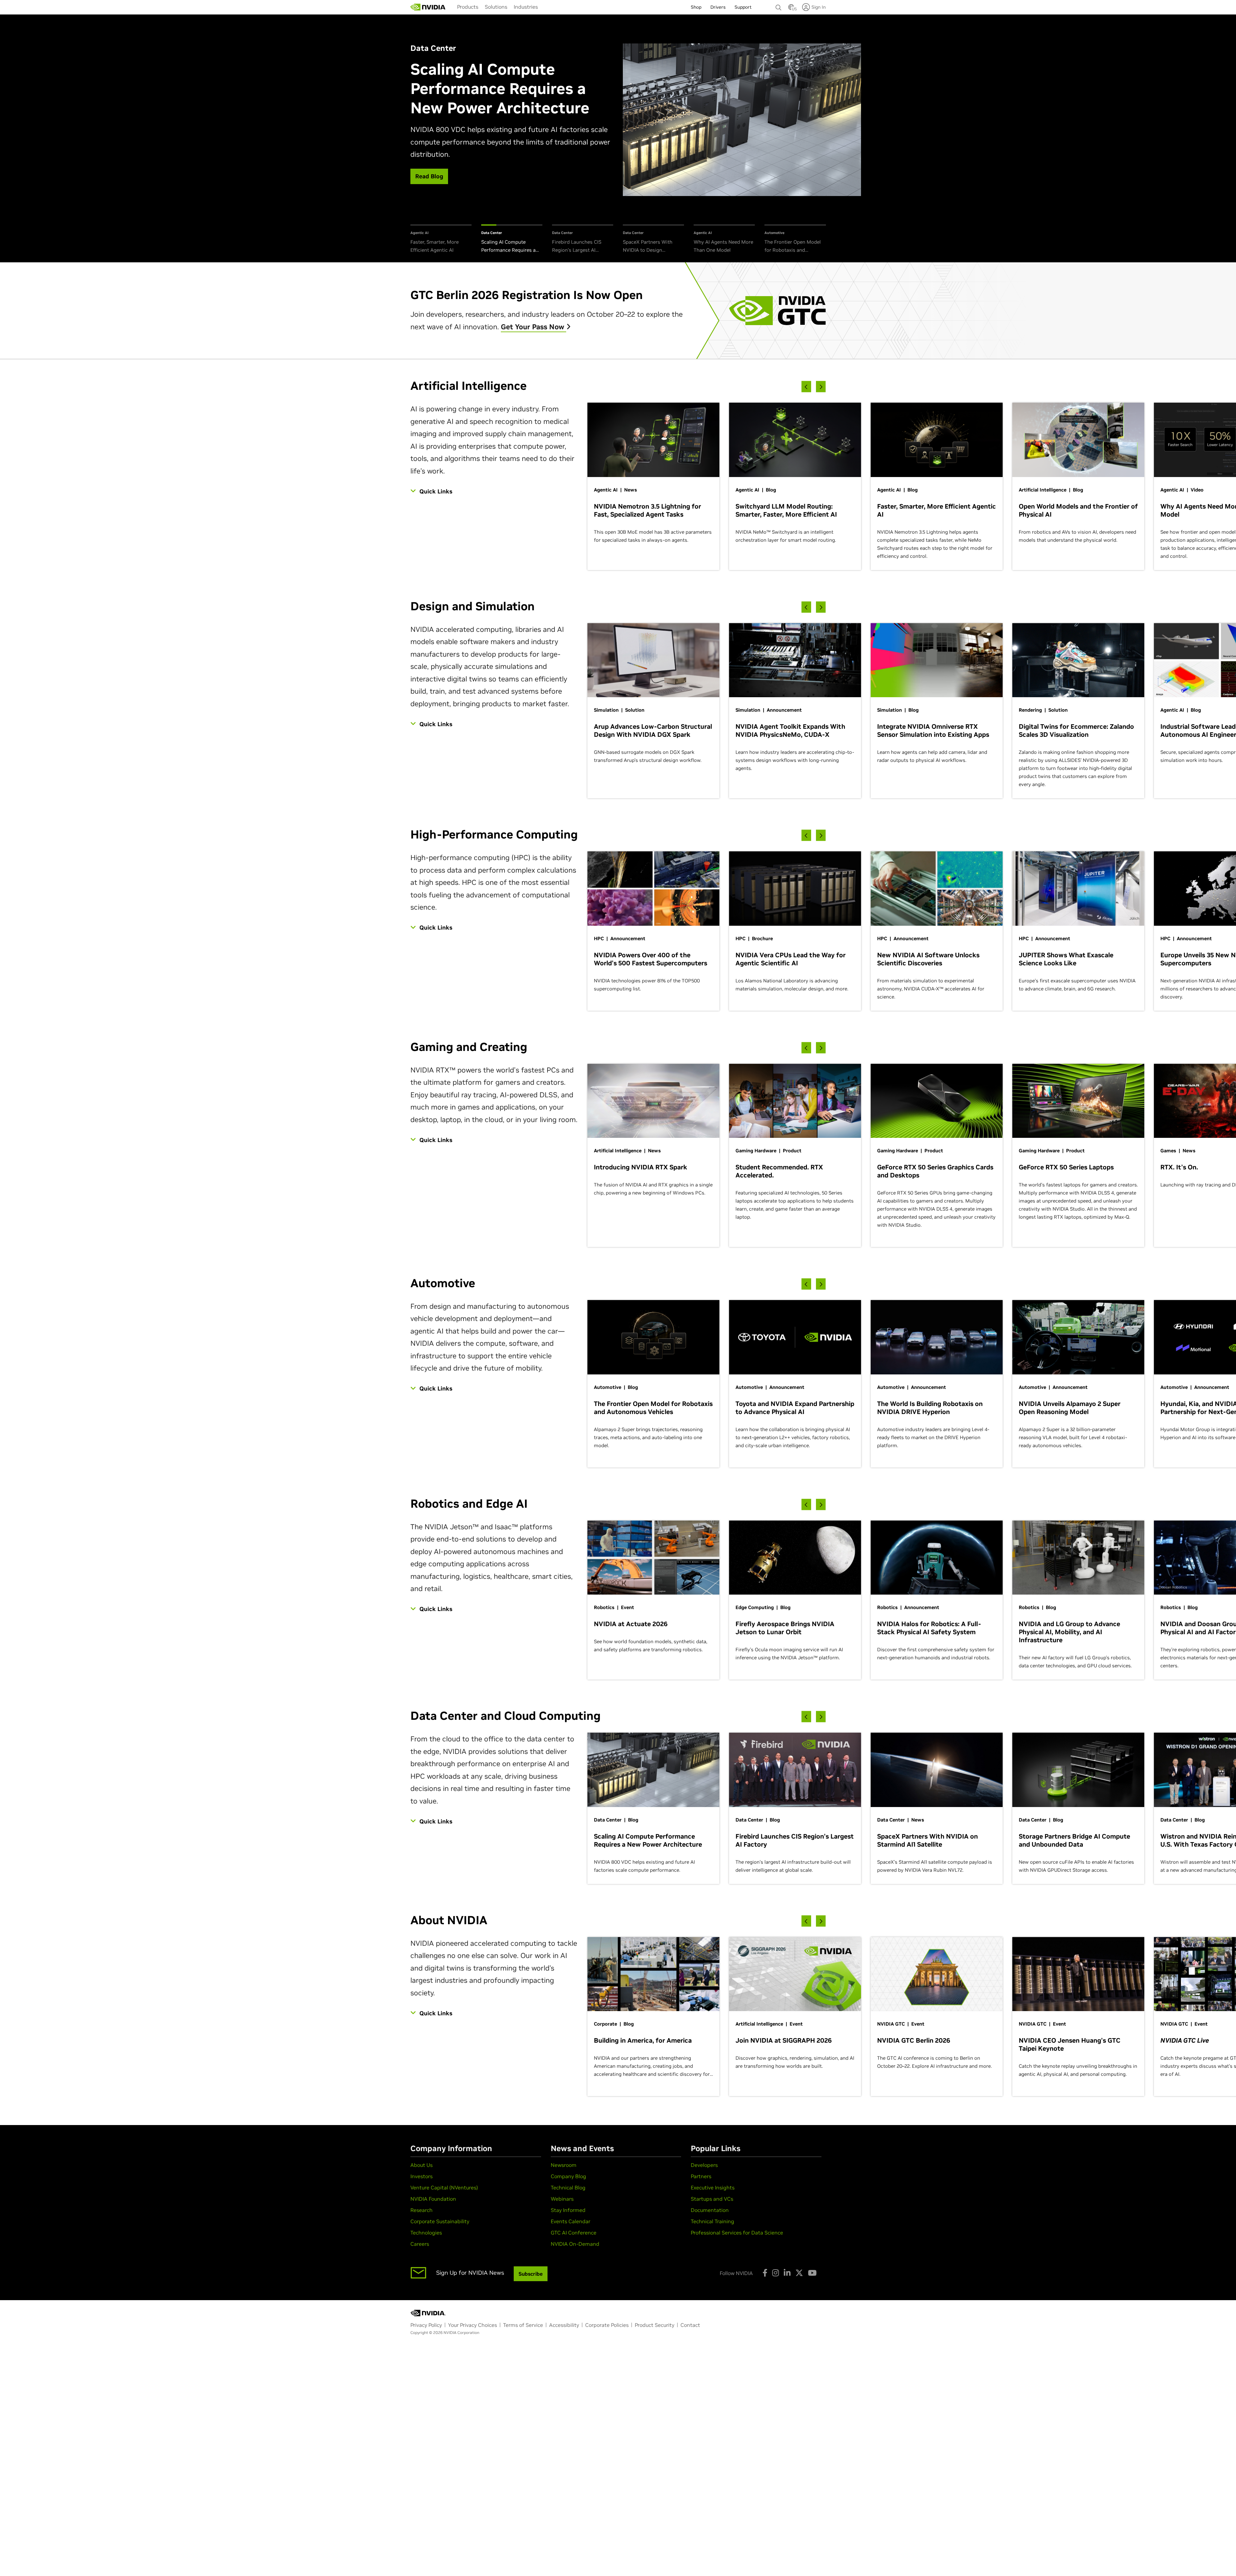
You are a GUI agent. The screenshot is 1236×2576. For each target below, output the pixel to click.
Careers (420, 2244)
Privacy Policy (426, 2325)
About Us (421, 2165)
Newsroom (564, 2165)
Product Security (655, 2325)
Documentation (710, 2210)
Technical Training (712, 2221)
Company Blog (568, 2176)
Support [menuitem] (743, 7)
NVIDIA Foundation (433, 2199)
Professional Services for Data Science (737, 2233)
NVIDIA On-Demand (575, 2244)
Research (421, 2210)
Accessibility (564, 2325)
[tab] (441, 239)
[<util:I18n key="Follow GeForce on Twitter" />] (799, 2273)
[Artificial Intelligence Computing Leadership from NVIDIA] (428, 7)
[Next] (821, 387)
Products (468, 7)
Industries (526, 7)
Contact (690, 2325)
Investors (421, 2176)
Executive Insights (713, 2187)
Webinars (562, 2199)
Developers (704, 2165)
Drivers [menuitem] (718, 7)
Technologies (426, 2233)
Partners (701, 2176)
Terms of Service (523, 2325)
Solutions (496, 7)
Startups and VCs (712, 2199)
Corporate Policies (607, 2325)
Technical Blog (568, 2187)
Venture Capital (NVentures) (444, 2187)
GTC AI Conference (574, 2233)
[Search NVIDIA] (779, 6)
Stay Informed (568, 2210)
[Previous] (806, 387)
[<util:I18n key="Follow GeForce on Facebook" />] (765, 2273)
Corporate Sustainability (440, 2221)
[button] (791, 9)
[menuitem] (468, 7)
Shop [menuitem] (696, 7)
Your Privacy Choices (473, 2325)
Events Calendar (571, 2221)
